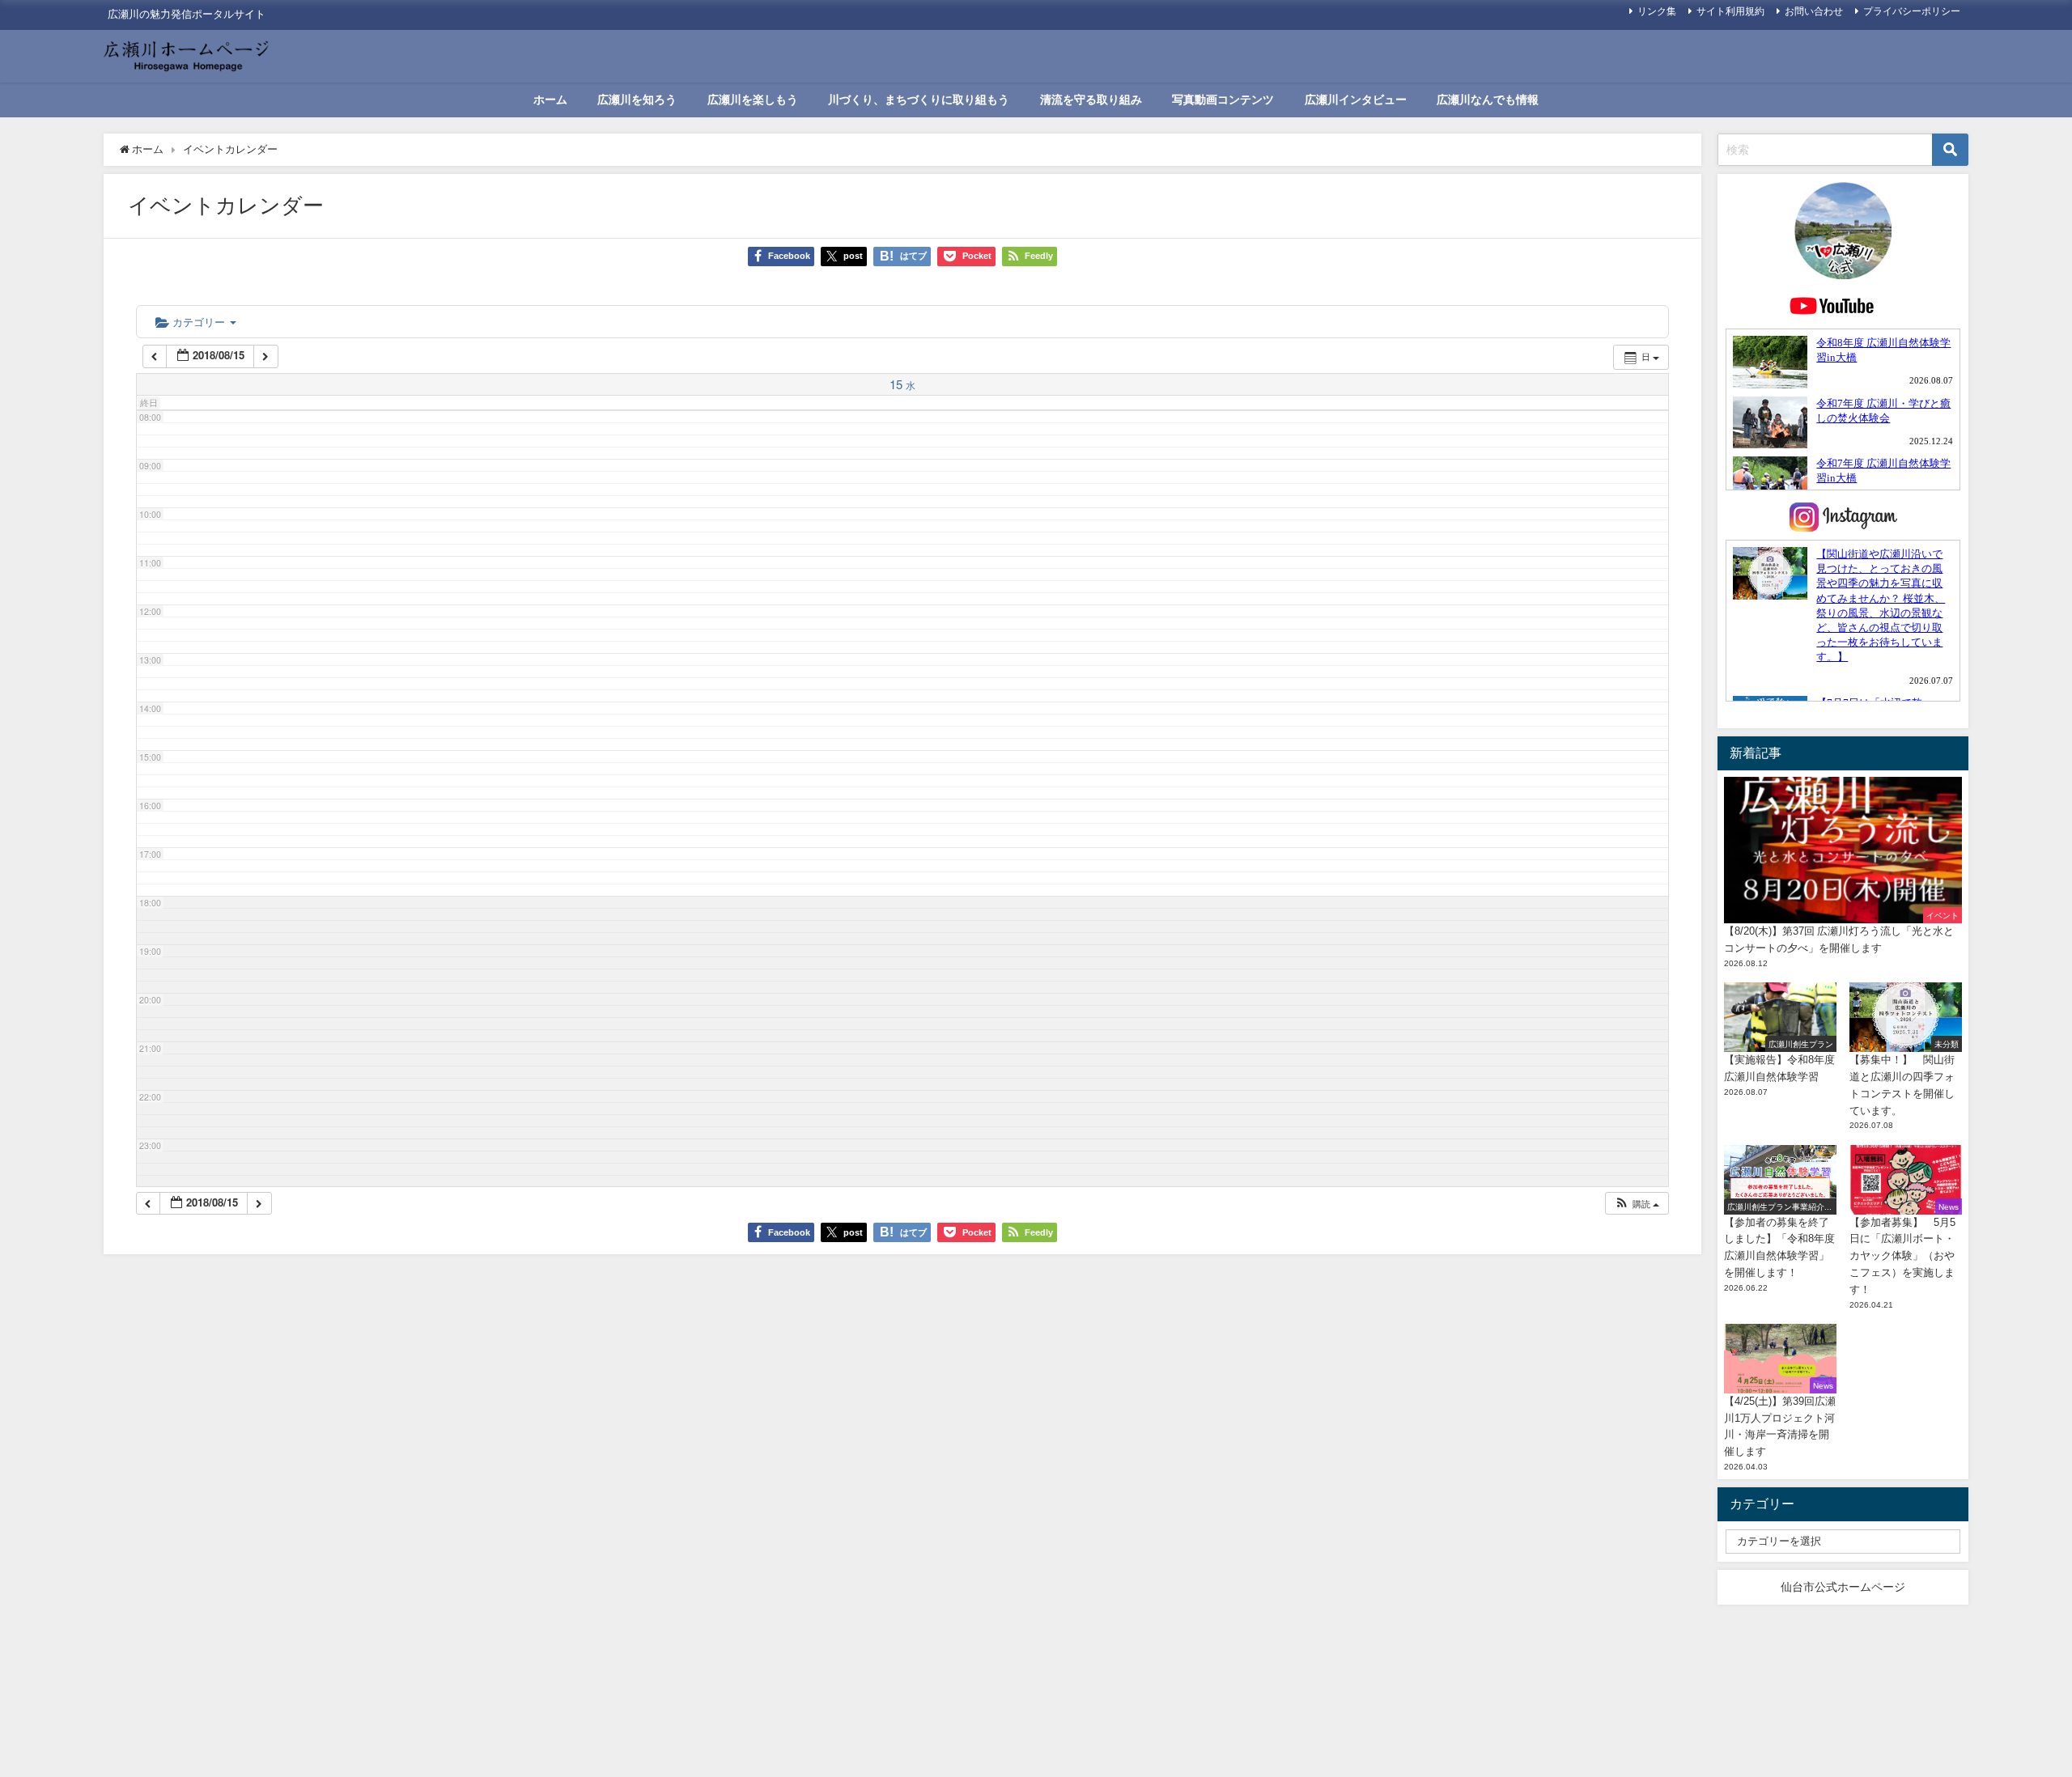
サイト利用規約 (1730, 11)
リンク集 (1657, 11)
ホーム (550, 100)
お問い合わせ (1814, 11)
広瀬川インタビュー (1356, 100)
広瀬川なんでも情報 (1488, 100)
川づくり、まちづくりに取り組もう (919, 100)
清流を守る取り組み (1091, 100)
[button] (1637, 1204)
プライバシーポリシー (1912, 11)
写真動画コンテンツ (1223, 100)
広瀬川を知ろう (637, 100)
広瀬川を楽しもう (753, 100)
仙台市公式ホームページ (1843, 1587)
